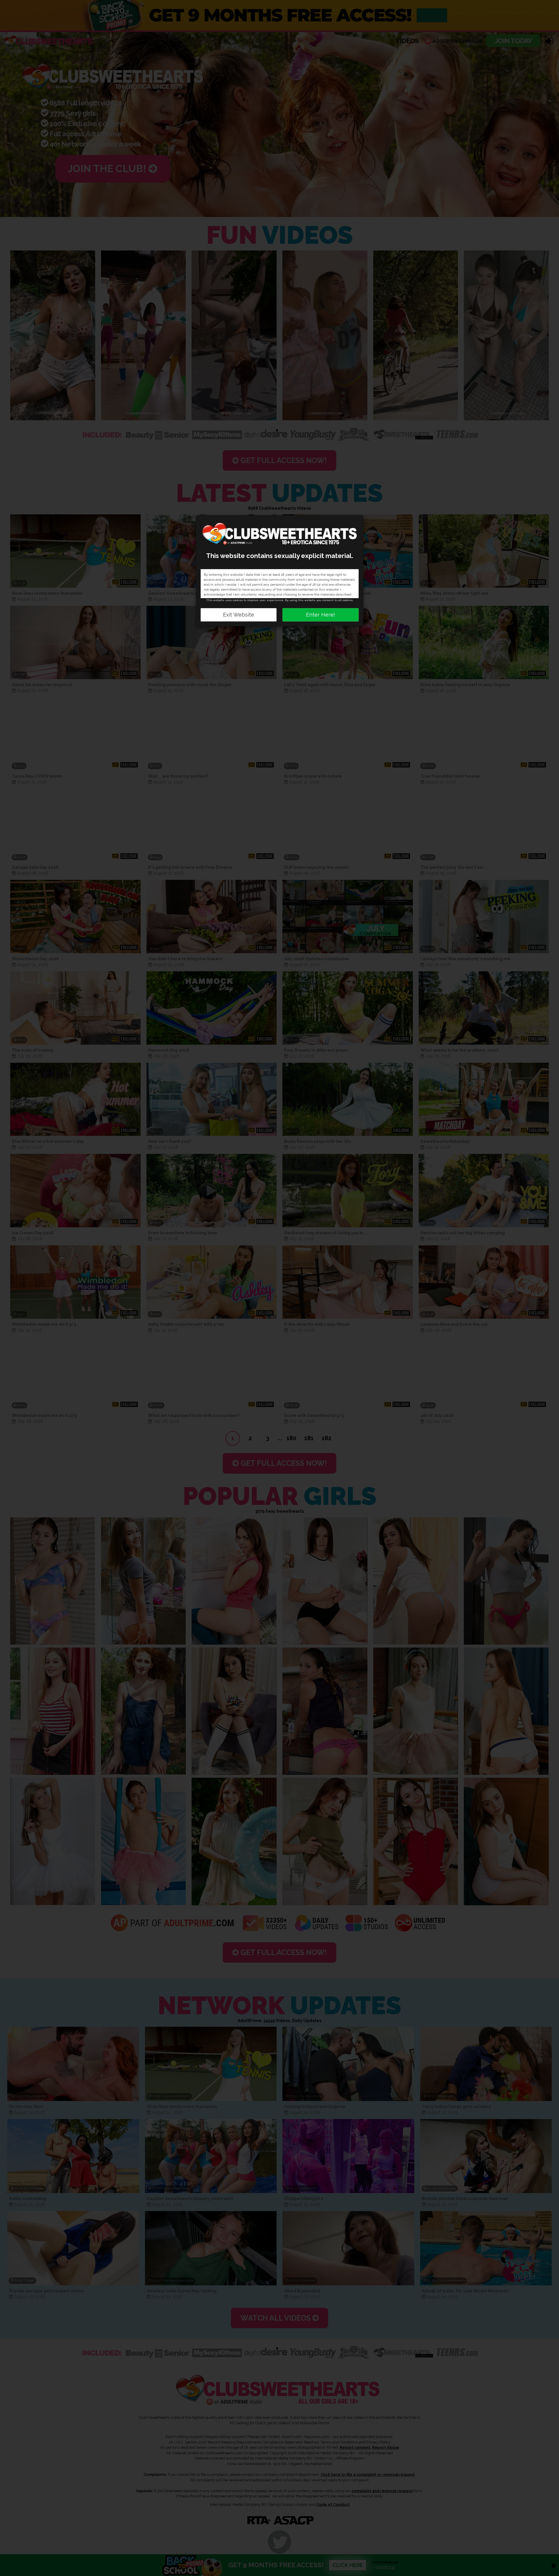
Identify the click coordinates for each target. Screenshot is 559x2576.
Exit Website (239, 615)
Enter (321, 615)
